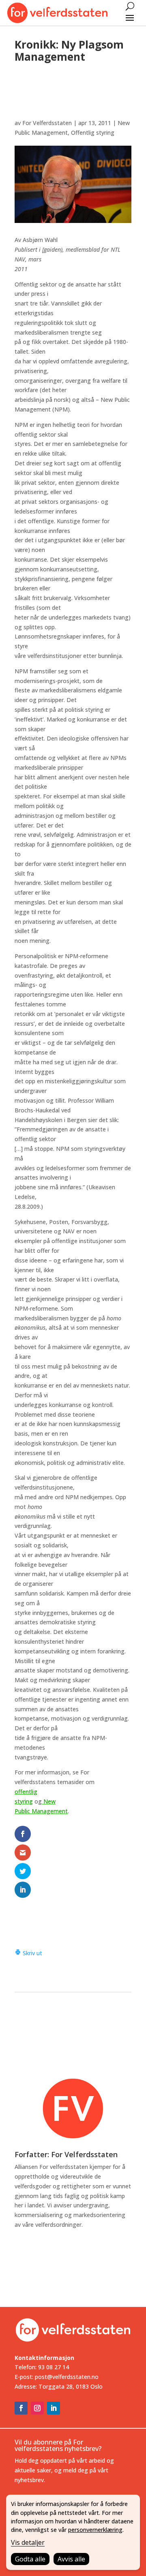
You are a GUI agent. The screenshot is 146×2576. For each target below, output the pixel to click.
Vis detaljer (28, 2542)
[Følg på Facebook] (21, 2408)
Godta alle (30, 2559)
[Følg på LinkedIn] (54, 2408)
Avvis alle (71, 2559)
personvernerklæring (95, 2530)
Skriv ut (32, 1953)
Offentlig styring (93, 133)
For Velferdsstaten (47, 123)
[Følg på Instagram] (37, 2408)
